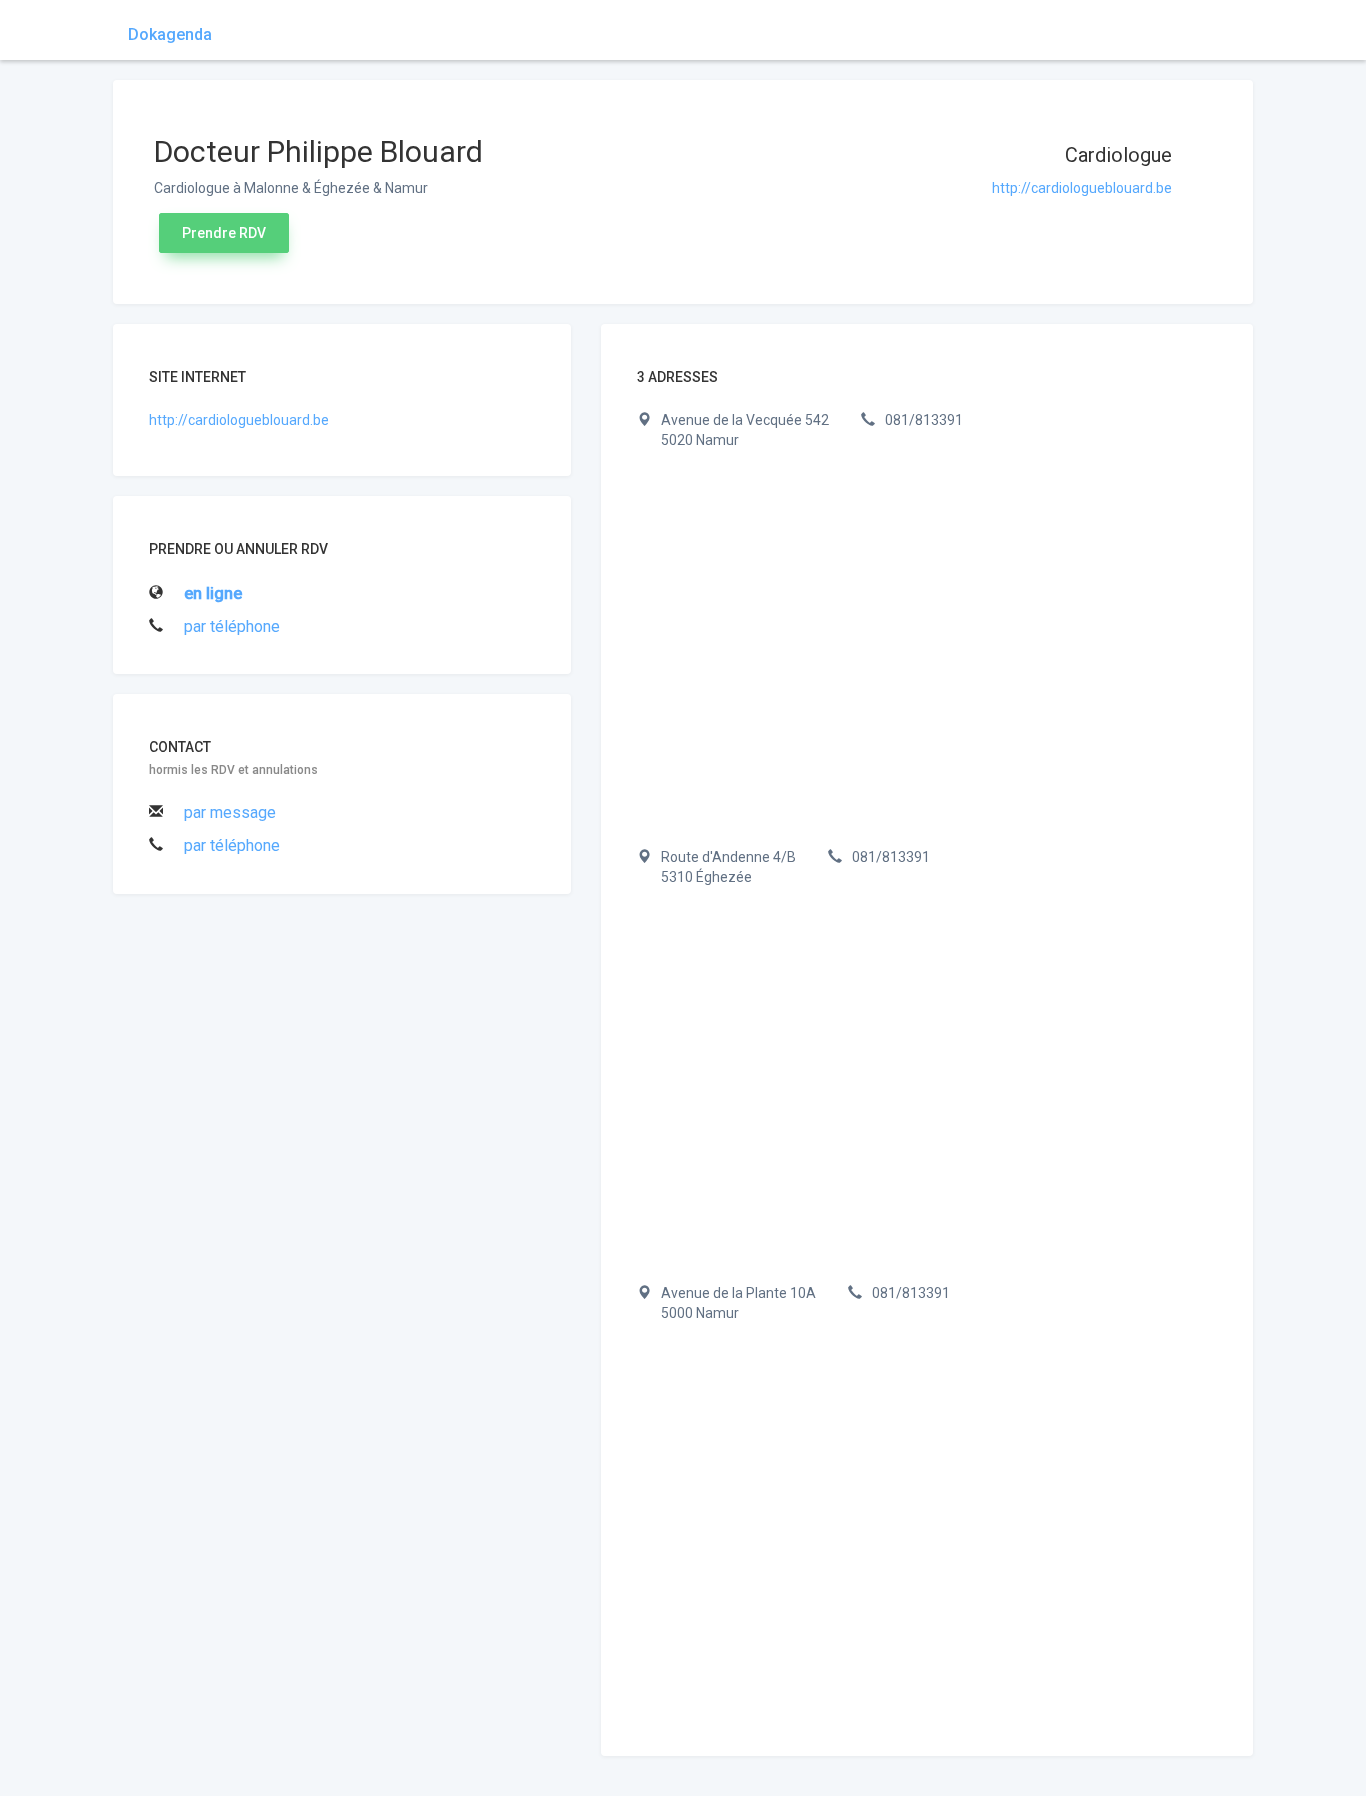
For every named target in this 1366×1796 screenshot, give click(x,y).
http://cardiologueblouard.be (1082, 188)
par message (230, 812)
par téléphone (232, 626)
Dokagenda (170, 34)
